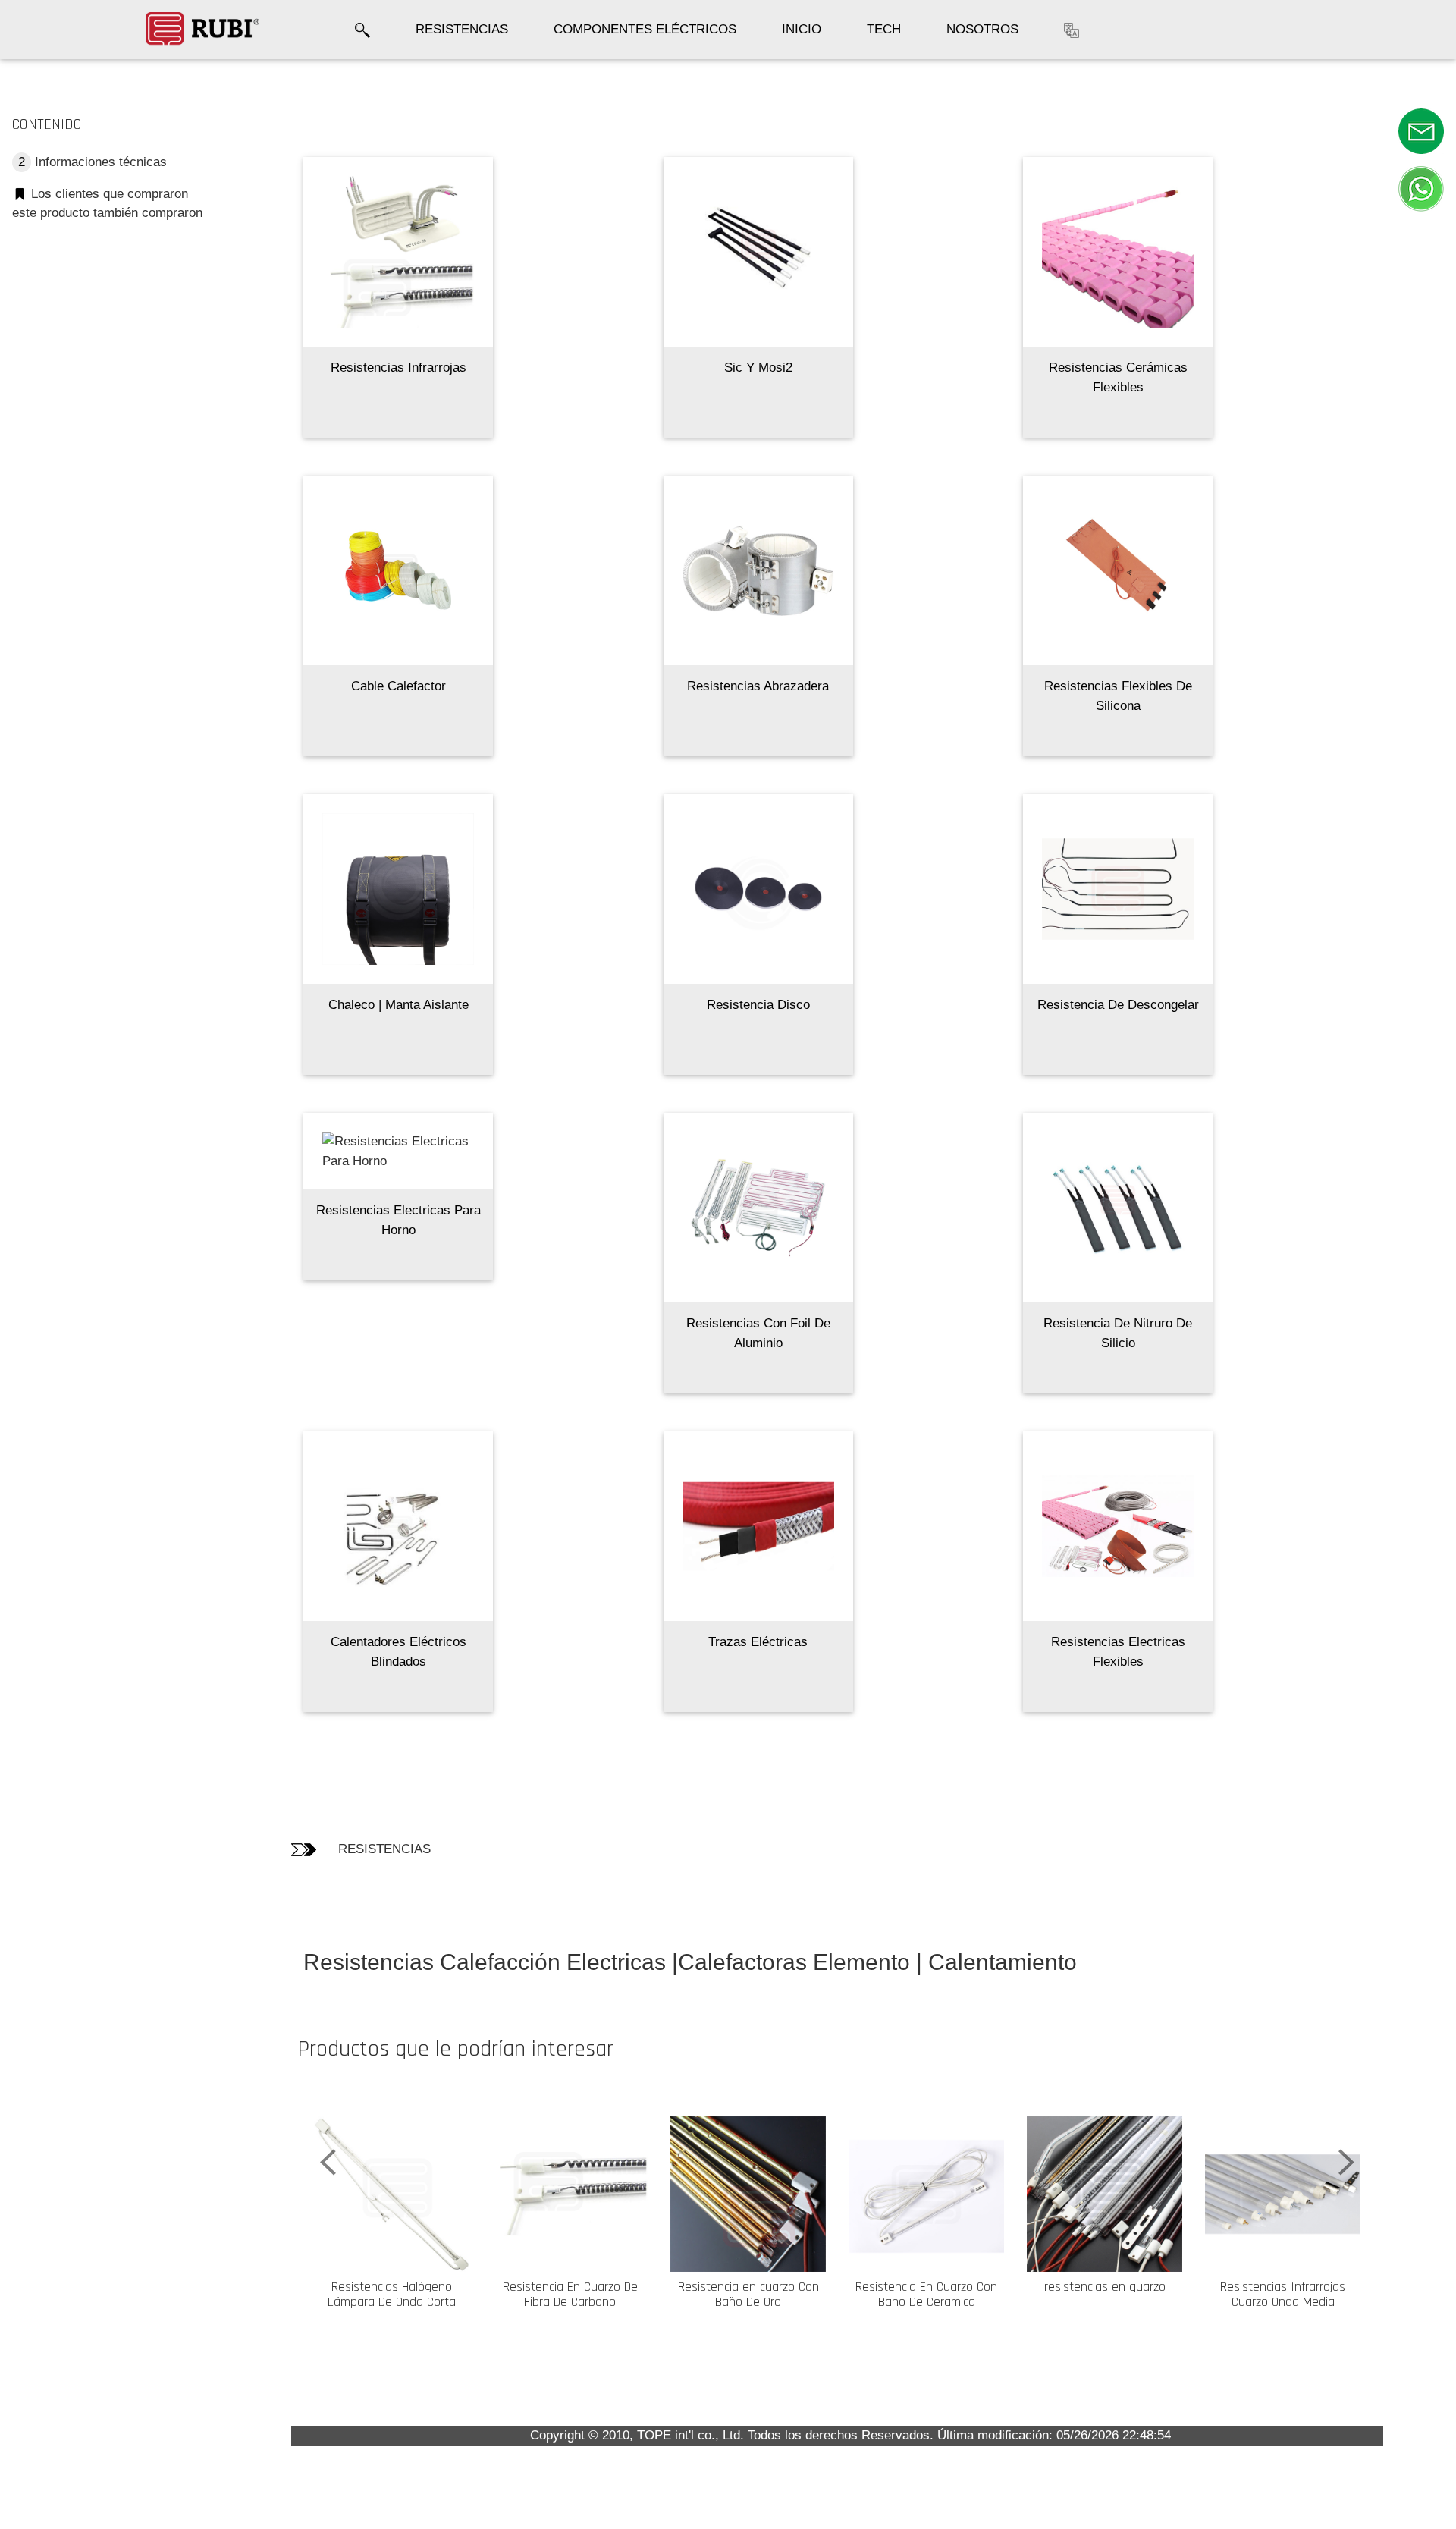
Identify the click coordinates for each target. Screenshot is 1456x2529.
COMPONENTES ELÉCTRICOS (645, 29)
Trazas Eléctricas (758, 1642)
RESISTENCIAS (462, 29)
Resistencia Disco (758, 1005)
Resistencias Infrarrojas (399, 368)
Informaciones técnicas (93, 162)
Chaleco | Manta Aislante (399, 1005)
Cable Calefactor (399, 686)
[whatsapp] (1421, 188)
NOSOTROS (982, 29)
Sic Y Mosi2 (758, 368)
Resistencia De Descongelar (1118, 1005)
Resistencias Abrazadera (758, 686)
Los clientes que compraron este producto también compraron (107, 204)
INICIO (802, 29)
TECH (884, 29)
